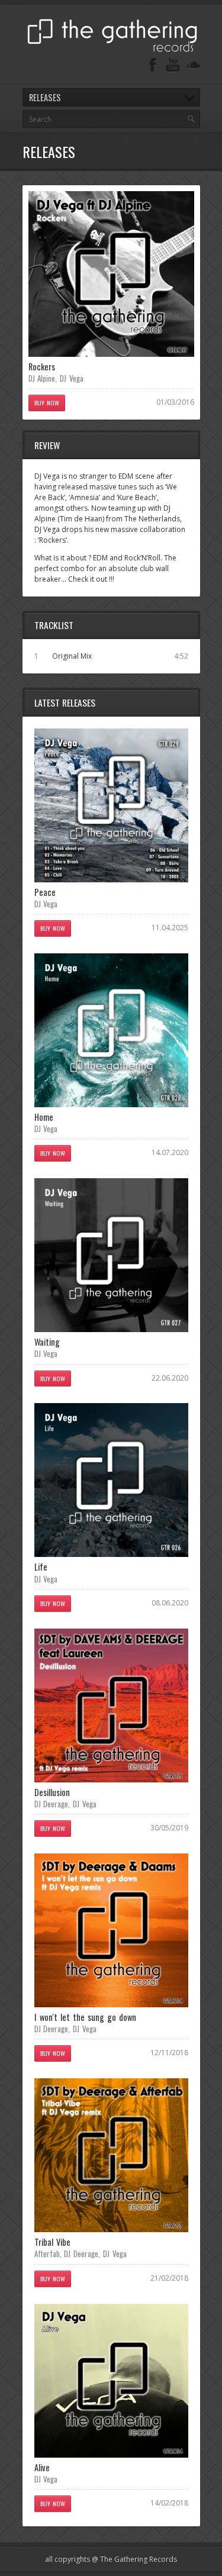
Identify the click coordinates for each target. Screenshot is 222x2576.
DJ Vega (72, 378)
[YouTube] (173, 65)
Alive (42, 2467)
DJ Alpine (42, 378)
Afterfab (47, 2253)
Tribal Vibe (52, 2242)
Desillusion (52, 1792)
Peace (45, 892)
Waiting (47, 1342)
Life (41, 1567)
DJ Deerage (52, 1804)
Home (44, 1117)
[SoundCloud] (193, 65)
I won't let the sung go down (86, 2017)
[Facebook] (153, 65)
